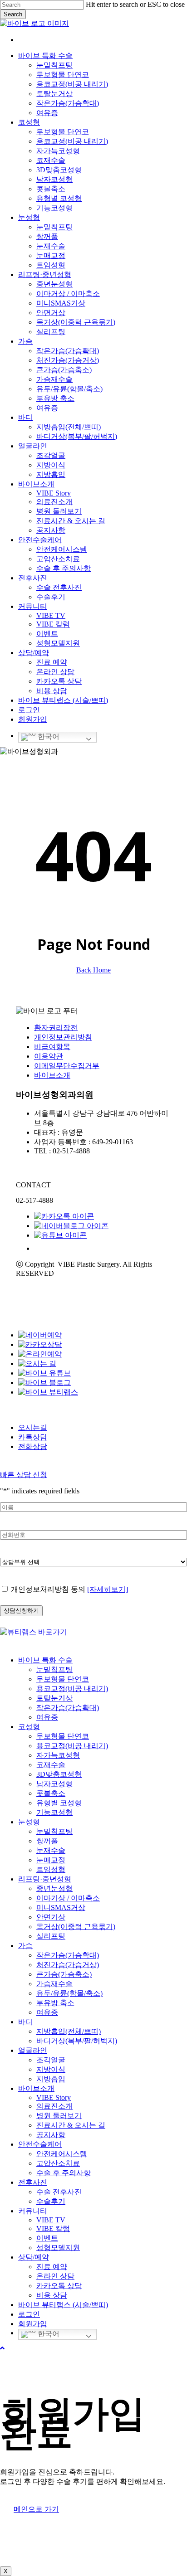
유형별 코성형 (59, 1803)
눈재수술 (51, 1850)
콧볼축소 (51, 1793)
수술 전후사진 (59, 2192)
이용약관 (49, 1056)
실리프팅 (51, 1936)
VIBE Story (54, 2097)
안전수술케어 (40, 2144)
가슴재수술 (54, 1984)
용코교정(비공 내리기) (72, 1689)
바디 (25, 2022)
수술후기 (51, 2201)
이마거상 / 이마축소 (68, 1898)
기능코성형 (54, 1812)
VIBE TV (51, 2220)
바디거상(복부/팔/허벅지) (77, 2041)
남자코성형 (54, 1784)
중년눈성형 (54, 1888)
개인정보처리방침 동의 (69, 1589)
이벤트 (47, 2238)
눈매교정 (51, 1860)
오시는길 (33, 1427)
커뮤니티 (33, 2211)
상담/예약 (34, 2257)
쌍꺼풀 (47, 1841)
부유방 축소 (55, 2003)
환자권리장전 (56, 1028)
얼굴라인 (33, 2050)
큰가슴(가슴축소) (64, 1974)
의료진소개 (54, 2106)
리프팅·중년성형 (45, 1879)
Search (13, 14)
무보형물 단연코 (63, 1679)
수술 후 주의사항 (64, 2173)
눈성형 (29, 1822)
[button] (2, 2348)
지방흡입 (51, 2079)
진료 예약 (52, 2267)
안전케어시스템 (62, 2154)
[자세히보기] (108, 1589)
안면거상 (51, 1917)
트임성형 (51, 1869)
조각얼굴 (51, 2060)
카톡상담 (33, 1437)
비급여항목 (52, 1047)
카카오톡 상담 (59, 2286)
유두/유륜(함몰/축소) (69, 1993)
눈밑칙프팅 (54, 1670)
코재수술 (51, 1765)
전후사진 (33, 2182)
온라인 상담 (55, 2276)
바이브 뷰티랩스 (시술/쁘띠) (63, 2305)
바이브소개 (52, 1075)
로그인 (29, 2314)
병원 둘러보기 (59, 2116)
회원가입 (33, 2324)
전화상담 (33, 1446)
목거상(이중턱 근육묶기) (76, 1927)
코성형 (29, 1727)
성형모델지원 (58, 2248)
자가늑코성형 (58, 1755)
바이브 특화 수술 (45, 1660)
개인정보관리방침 (63, 1037)
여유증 (47, 1717)
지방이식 (51, 2069)
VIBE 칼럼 (53, 2228)
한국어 (48, 736)
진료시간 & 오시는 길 (71, 2125)
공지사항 (51, 2135)
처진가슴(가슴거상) (68, 1965)
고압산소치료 (58, 2163)
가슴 (25, 1946)
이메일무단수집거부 (67, 1066)
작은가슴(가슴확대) (68, 1708)
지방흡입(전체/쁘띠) (69, 2031)
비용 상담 (52, 2295)
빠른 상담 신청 (24, 1475)
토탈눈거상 (54, 1698)
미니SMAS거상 (61, 1908)
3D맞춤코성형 (59, 1774)
